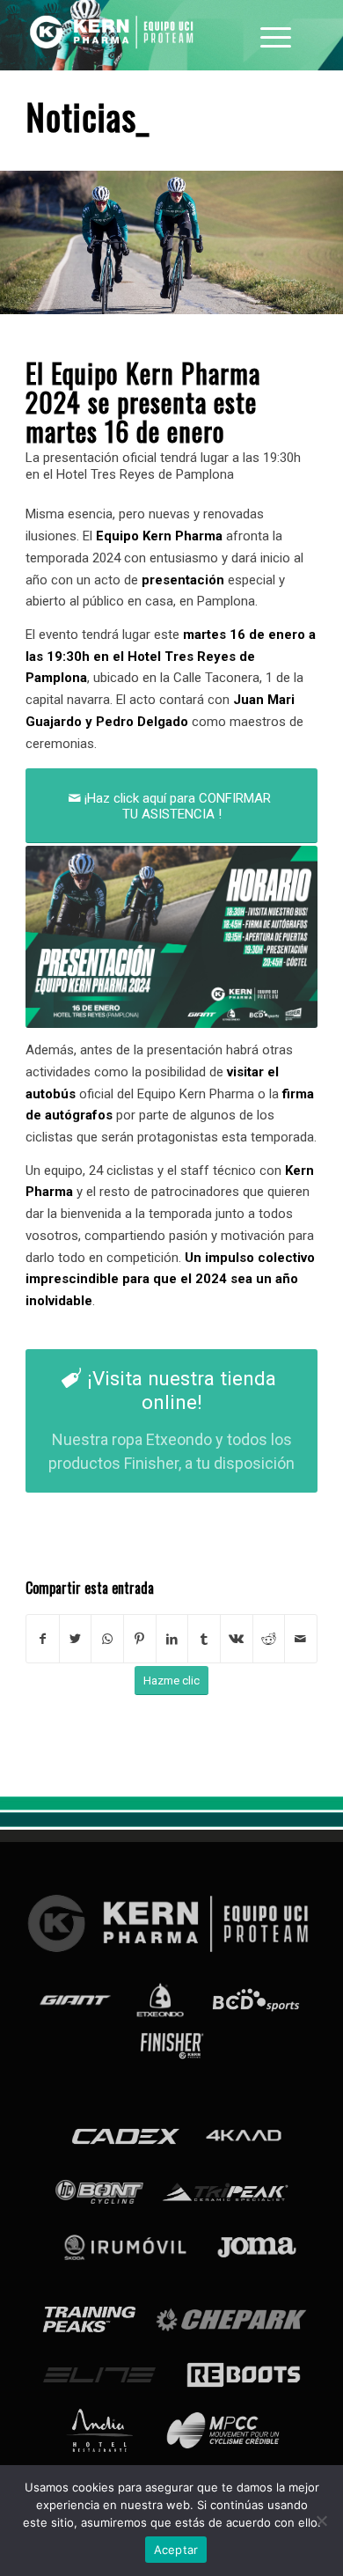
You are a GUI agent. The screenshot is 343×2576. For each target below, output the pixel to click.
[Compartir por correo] (301, 1639)
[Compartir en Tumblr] (204, 1639)
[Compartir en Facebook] (43, 1639)
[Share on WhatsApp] (107, 1639)
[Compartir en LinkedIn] (172, 1639)
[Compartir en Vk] (237, 1639)
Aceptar (176, 2550)
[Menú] (276, 35)
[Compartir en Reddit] (269, 1639)
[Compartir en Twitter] (76, 1639)
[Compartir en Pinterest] (140, 1639)
